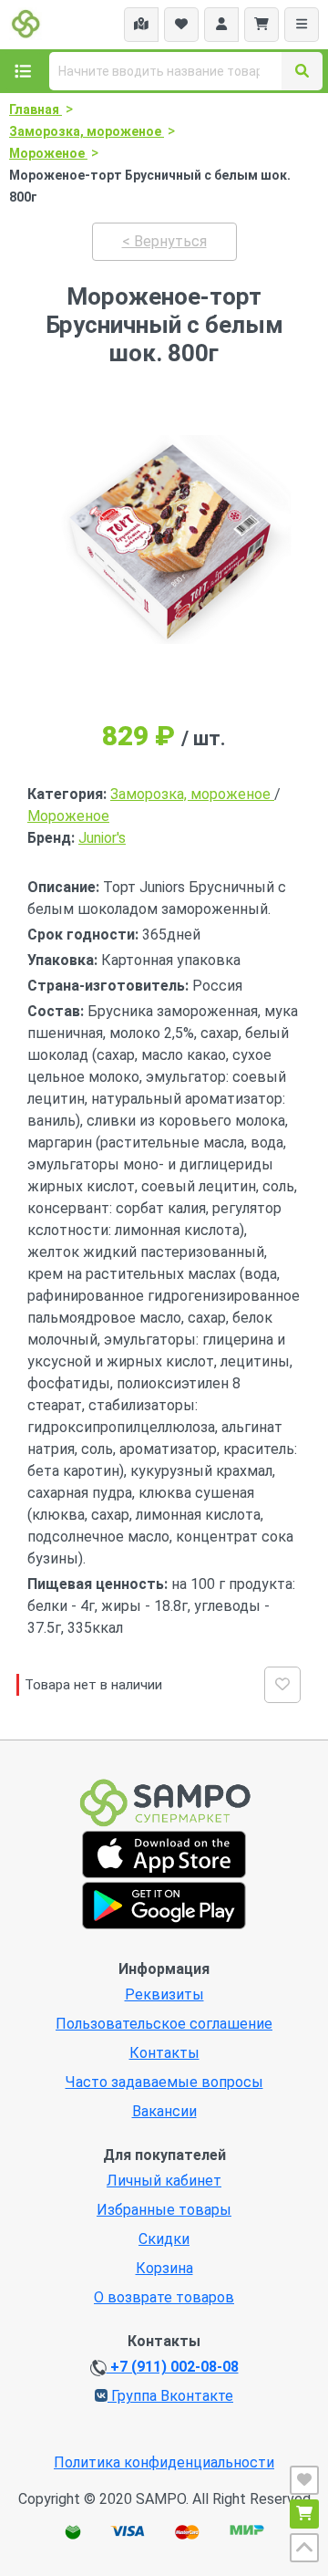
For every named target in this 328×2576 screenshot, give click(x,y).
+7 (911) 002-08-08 (173, 2367)
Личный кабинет (164, 2181)
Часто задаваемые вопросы (164, 2082)
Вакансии (164, 2111)
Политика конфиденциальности (164, 2462)
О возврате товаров (164, 2297)
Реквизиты (164, 1994)
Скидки (164, 2239)
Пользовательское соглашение (164, 2024)
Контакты (164, 2053)
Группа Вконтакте (170, 2396)
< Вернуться (164, 241)
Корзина (164, 2268)
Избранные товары (164, 2210)
